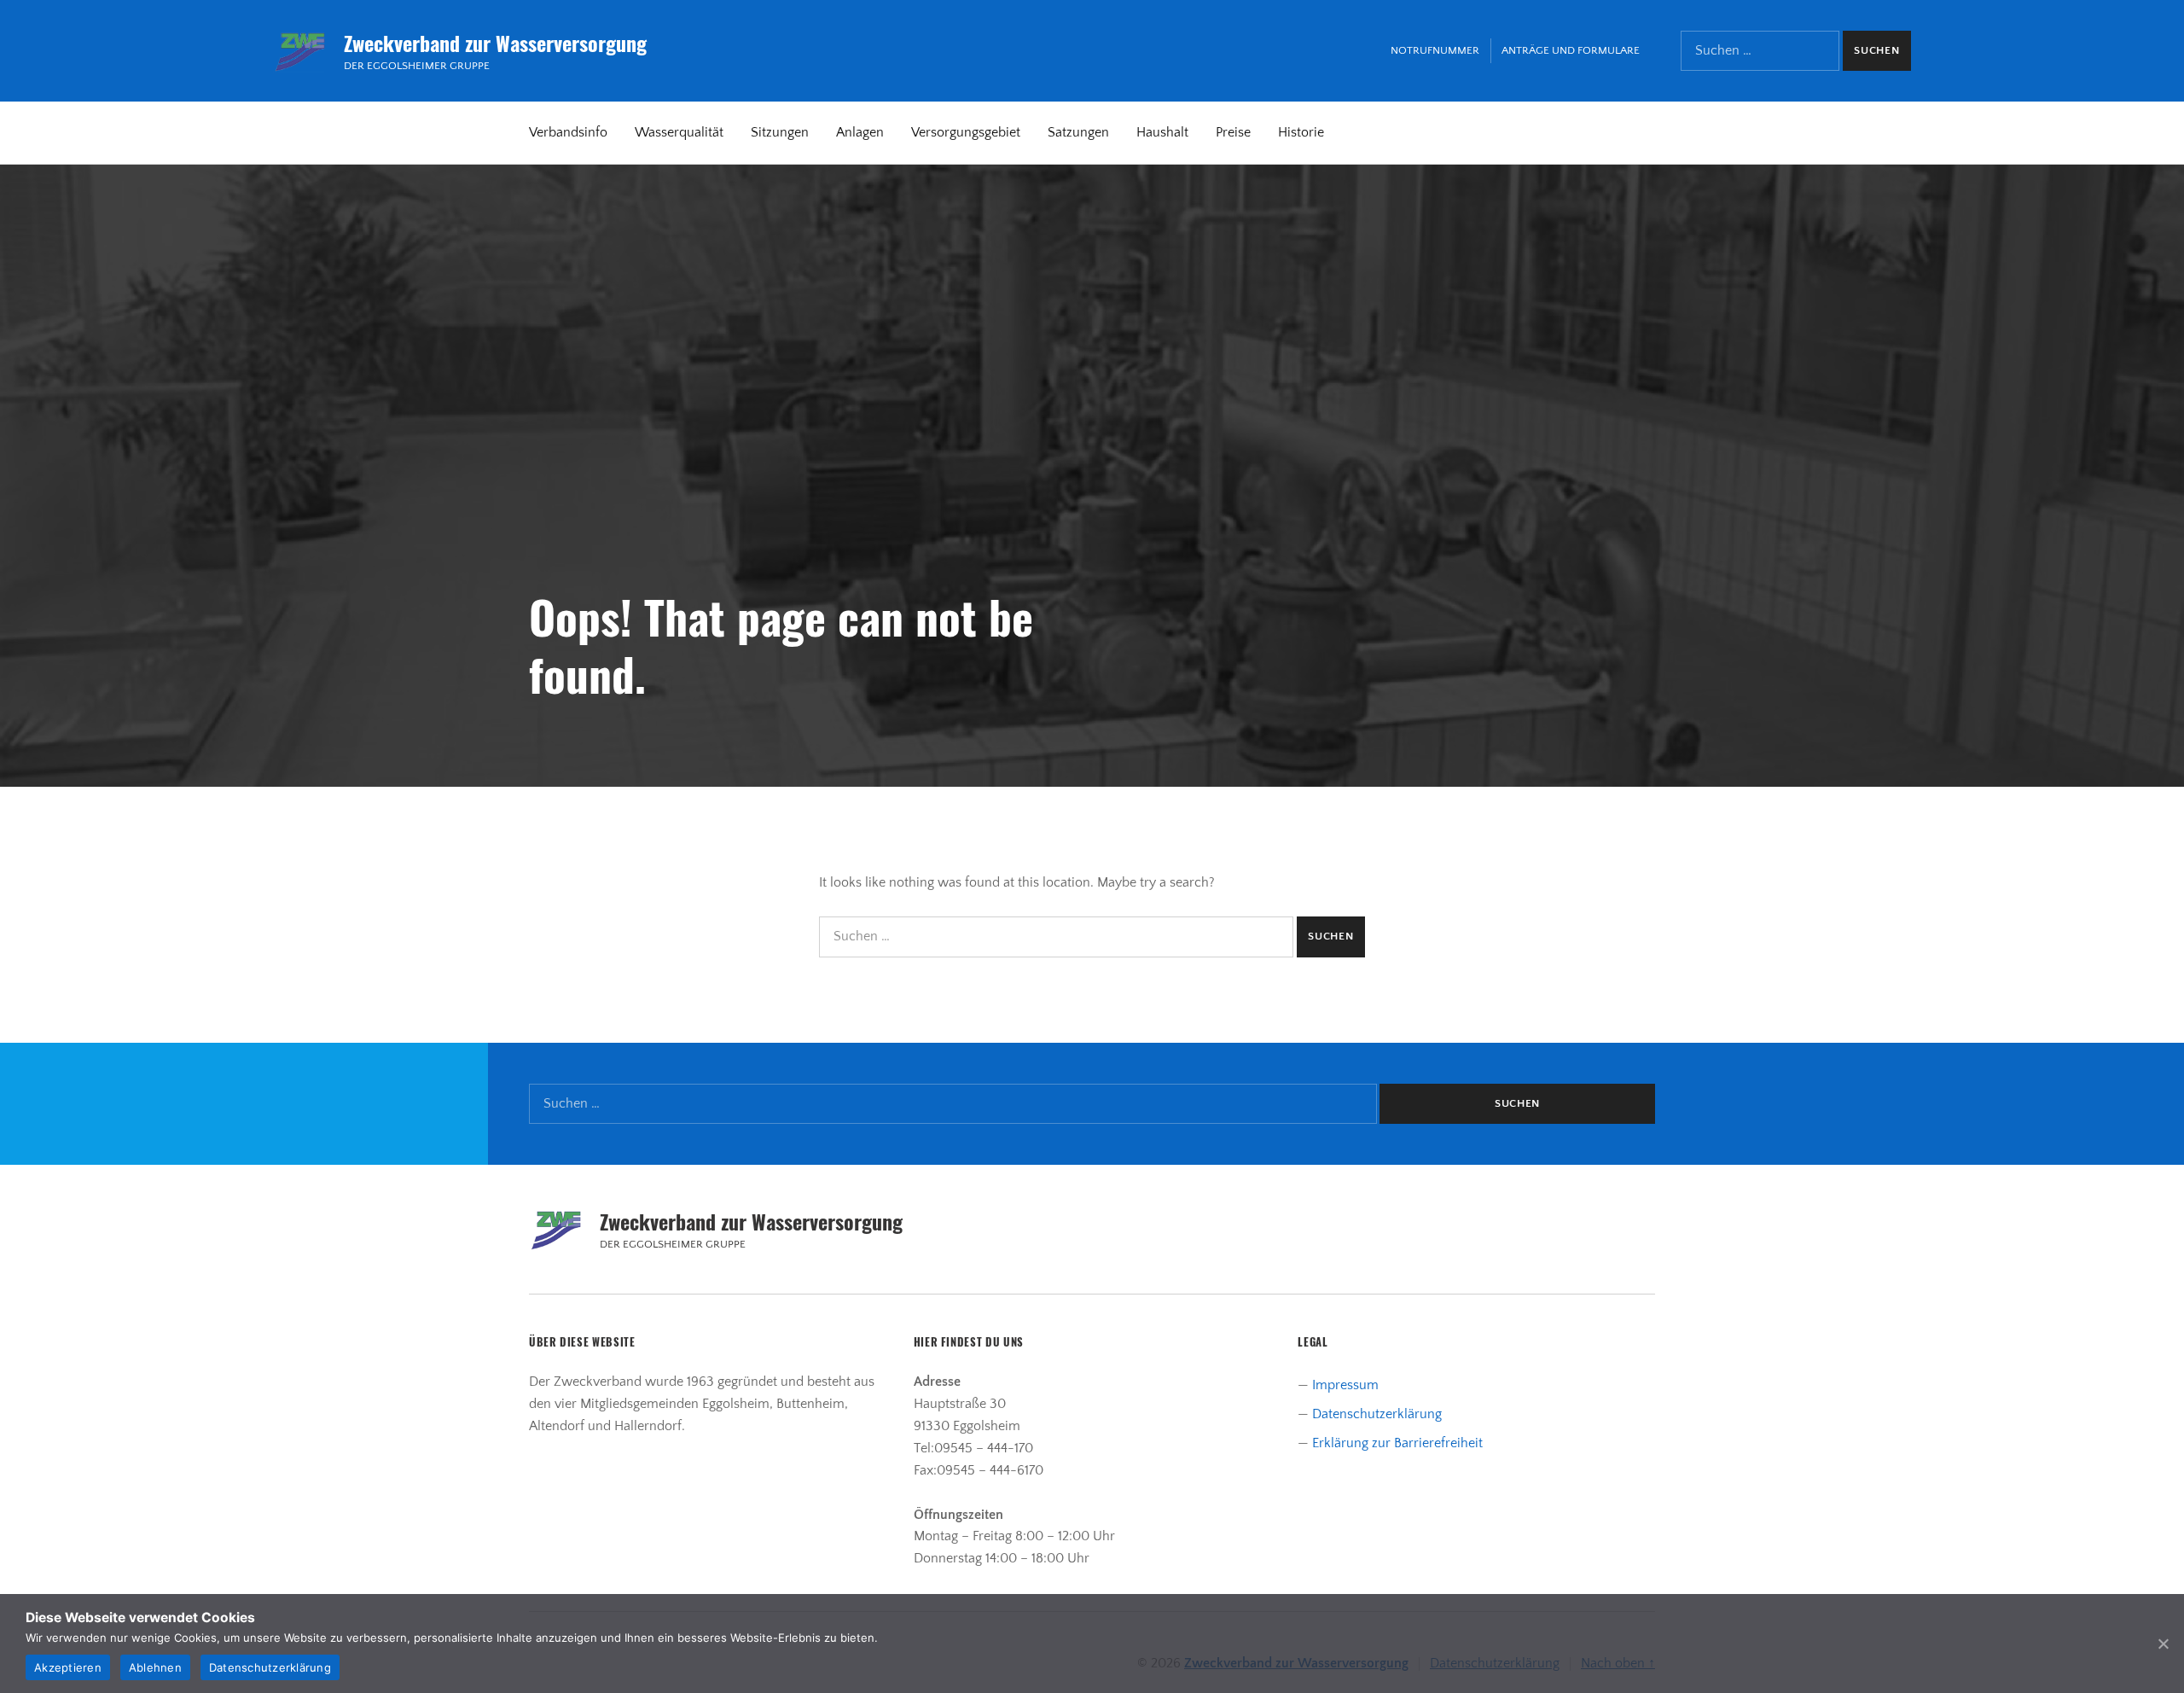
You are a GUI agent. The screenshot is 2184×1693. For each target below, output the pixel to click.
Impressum (1345, 1385)
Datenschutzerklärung (1377, 1414)
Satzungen (1078, 132)
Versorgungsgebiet (966, 132)
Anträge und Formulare (1571, 50)
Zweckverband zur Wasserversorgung (495, 43)
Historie (1301, 132)
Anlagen (860, 132)
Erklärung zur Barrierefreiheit (1397, 1443)
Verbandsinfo (568, 132)
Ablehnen (155, 1667)
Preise (1233, 132)
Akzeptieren (68, 1667)
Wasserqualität (679, 132)
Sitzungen (780, 132)
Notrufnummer (1435, 50)
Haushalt (1162, 132)
